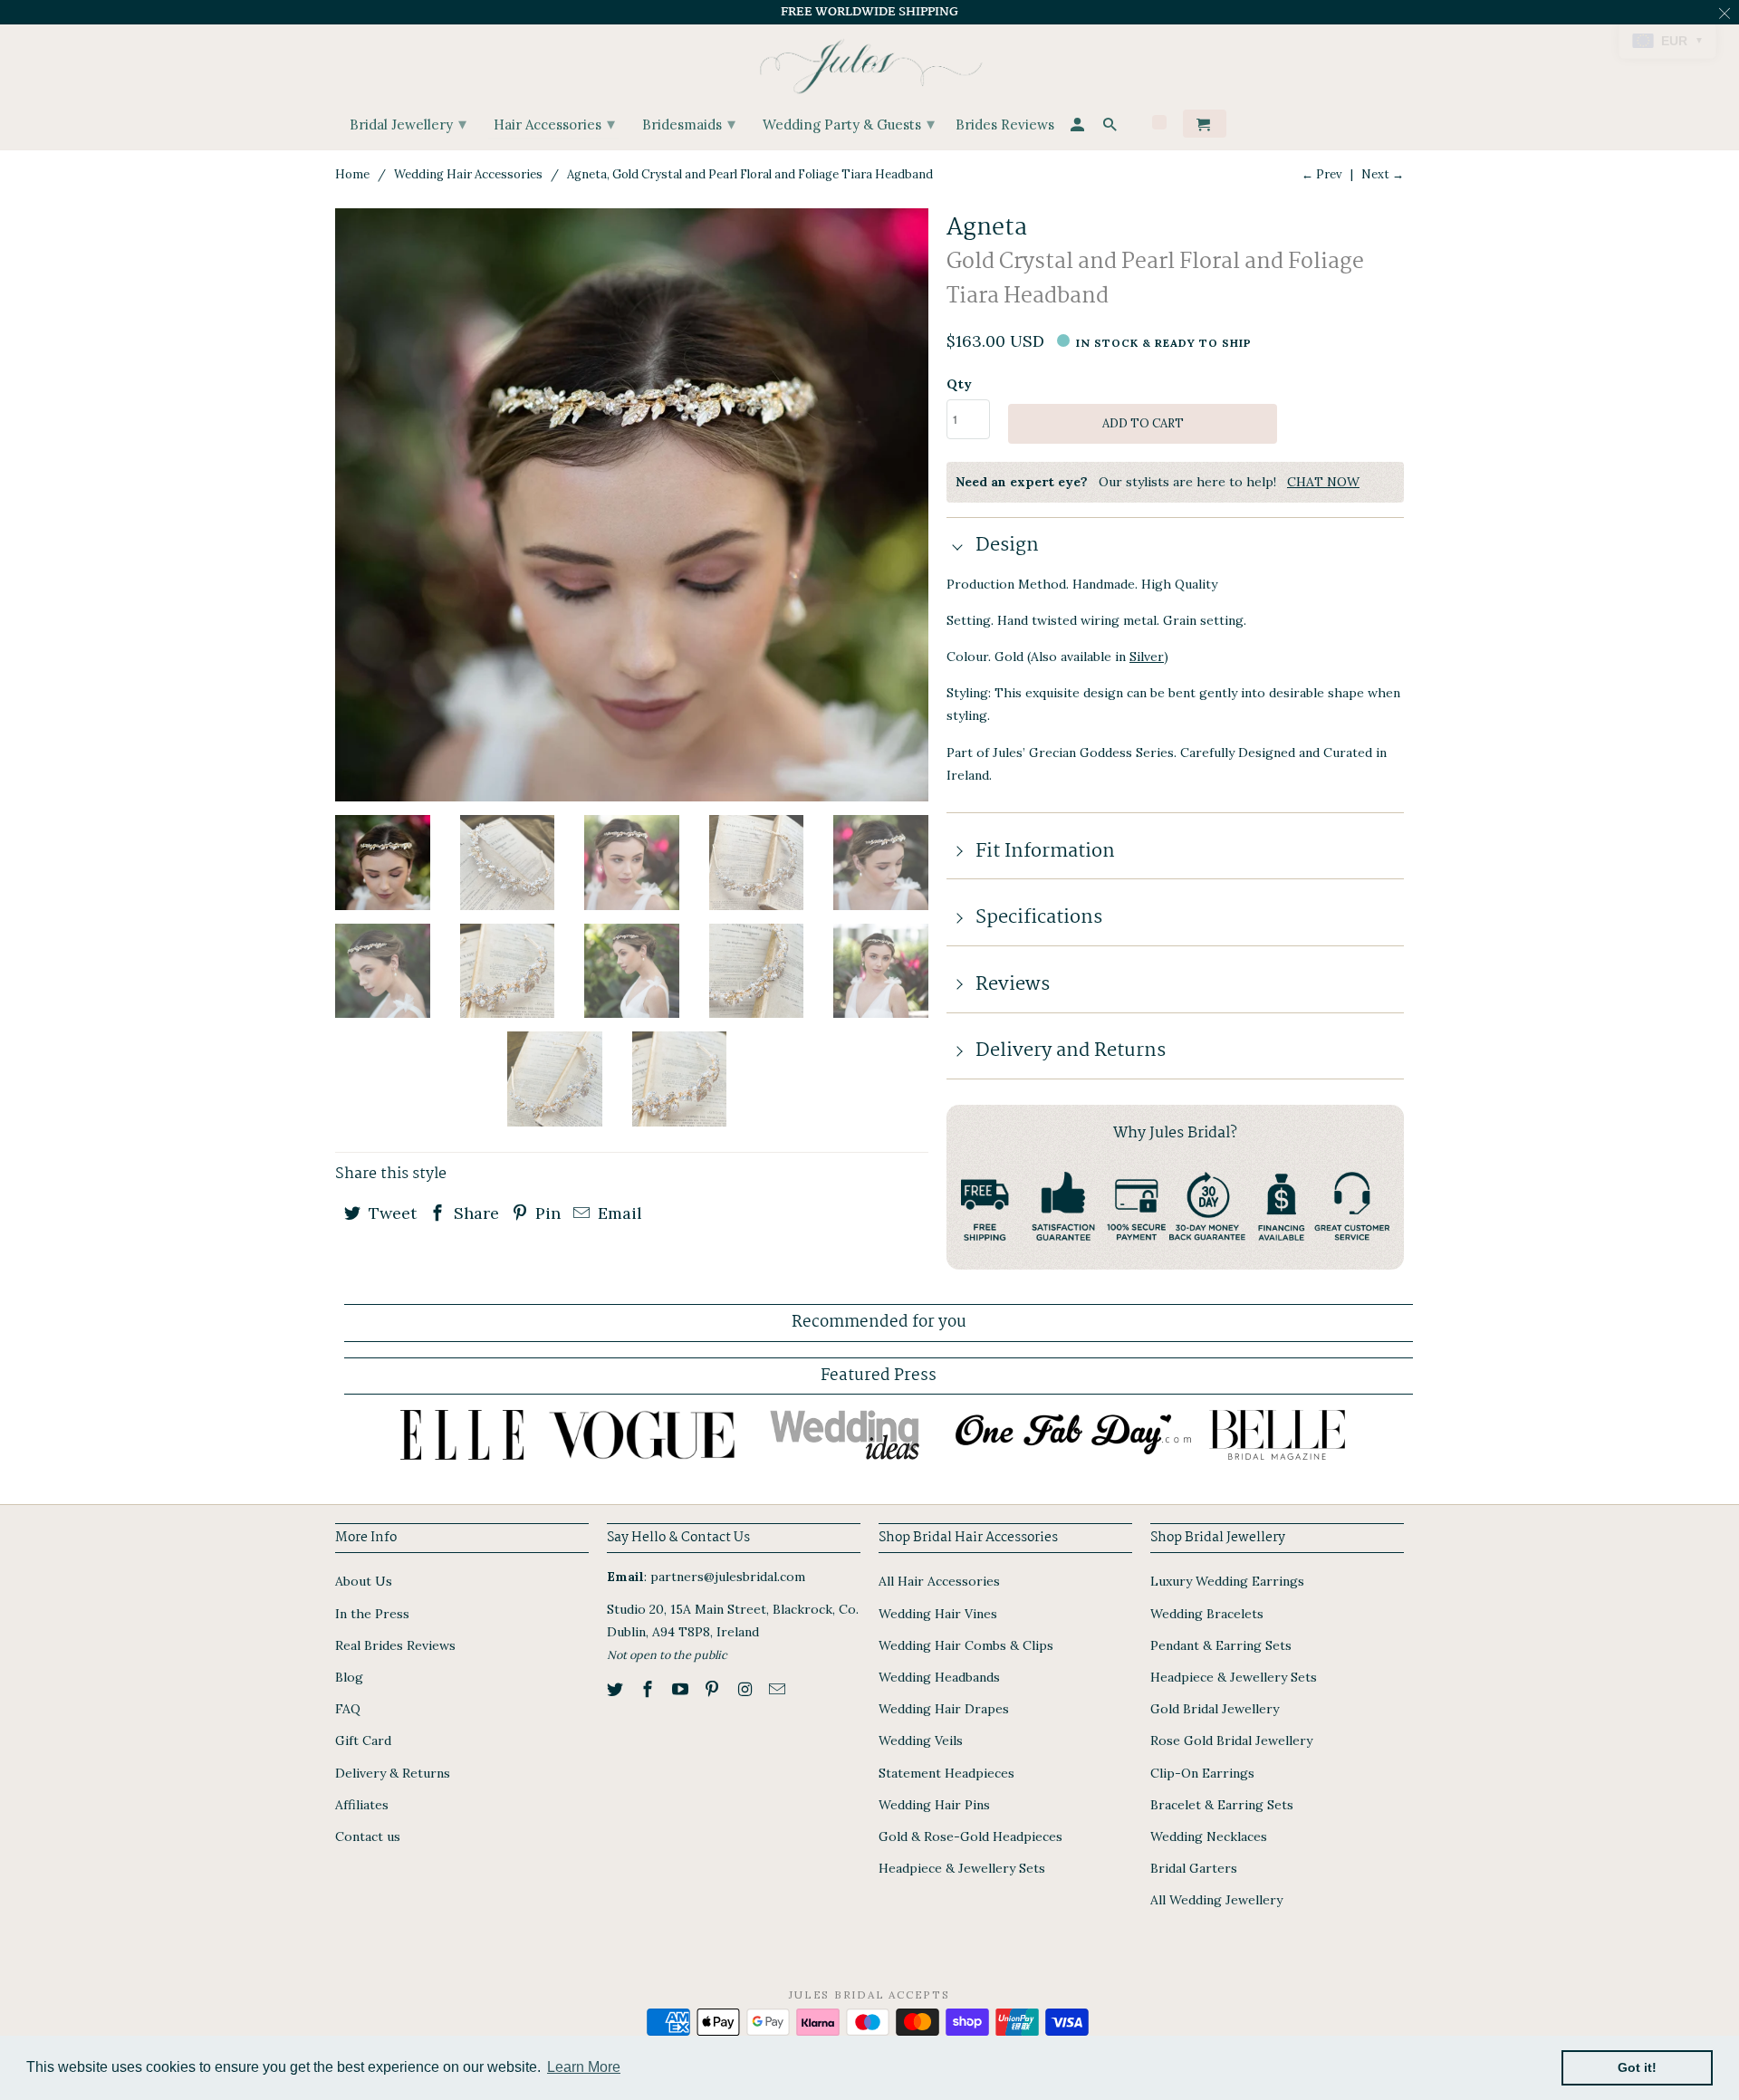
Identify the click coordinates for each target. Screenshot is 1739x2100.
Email (618, 1213)
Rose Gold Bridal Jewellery (1231, 1740)
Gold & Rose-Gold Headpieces (970, 1836)
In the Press (372, 1614)
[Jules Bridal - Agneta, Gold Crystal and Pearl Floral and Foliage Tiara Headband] (632, 505)
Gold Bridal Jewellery (1215, 1709)
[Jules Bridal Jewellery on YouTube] (682, 1689)
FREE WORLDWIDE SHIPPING (869, 12)
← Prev (1322, 174)
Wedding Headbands (939, 1677)
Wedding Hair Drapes (944, 1709)
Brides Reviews (1005, 125)
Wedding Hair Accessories (468, 174)
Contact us (368, 1836)
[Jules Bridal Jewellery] (870, 62)
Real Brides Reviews (395, 1645)
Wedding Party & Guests (849, 124)
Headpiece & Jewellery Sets (962, 1868)
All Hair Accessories (939, 1581)
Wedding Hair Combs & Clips (966, 1645)
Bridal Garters (1194, 1868)
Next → (1383, 174)
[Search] (1111, 127)
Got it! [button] (1637, 2067)
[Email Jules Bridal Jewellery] (779, 1689)
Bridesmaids (689, 124)
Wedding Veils (921, 1740)
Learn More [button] (584, 2067)
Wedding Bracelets (1207, 1614)
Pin (546, 1213)
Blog (349, 1677)
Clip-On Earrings (1202, 1773)
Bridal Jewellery (408, 124)
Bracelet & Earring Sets (1222, 1805)
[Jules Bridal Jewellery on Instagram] (746, 1689)
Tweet (390, 1213)
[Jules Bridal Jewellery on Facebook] (649, 1689)
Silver (1147, 657)
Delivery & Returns (393, 1773)
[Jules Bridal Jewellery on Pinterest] (714, 1689)
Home (352, 174)
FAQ (348, 1709)
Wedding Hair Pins (934, 1805)
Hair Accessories (554, 124)
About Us (364, 1581)
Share (474, 1213)
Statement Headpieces (946, 1773)
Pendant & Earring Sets (1221, 1645)
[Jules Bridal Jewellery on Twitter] (617, 1689)
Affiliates (362, 1805)
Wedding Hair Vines (938, 1614)
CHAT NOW (1323, 482)
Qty (959, 384)
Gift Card (363, 1740)
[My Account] (1079, 127)
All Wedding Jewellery (1216, 1900)
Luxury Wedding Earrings (1227, 1581)
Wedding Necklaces (1209, 1836)
